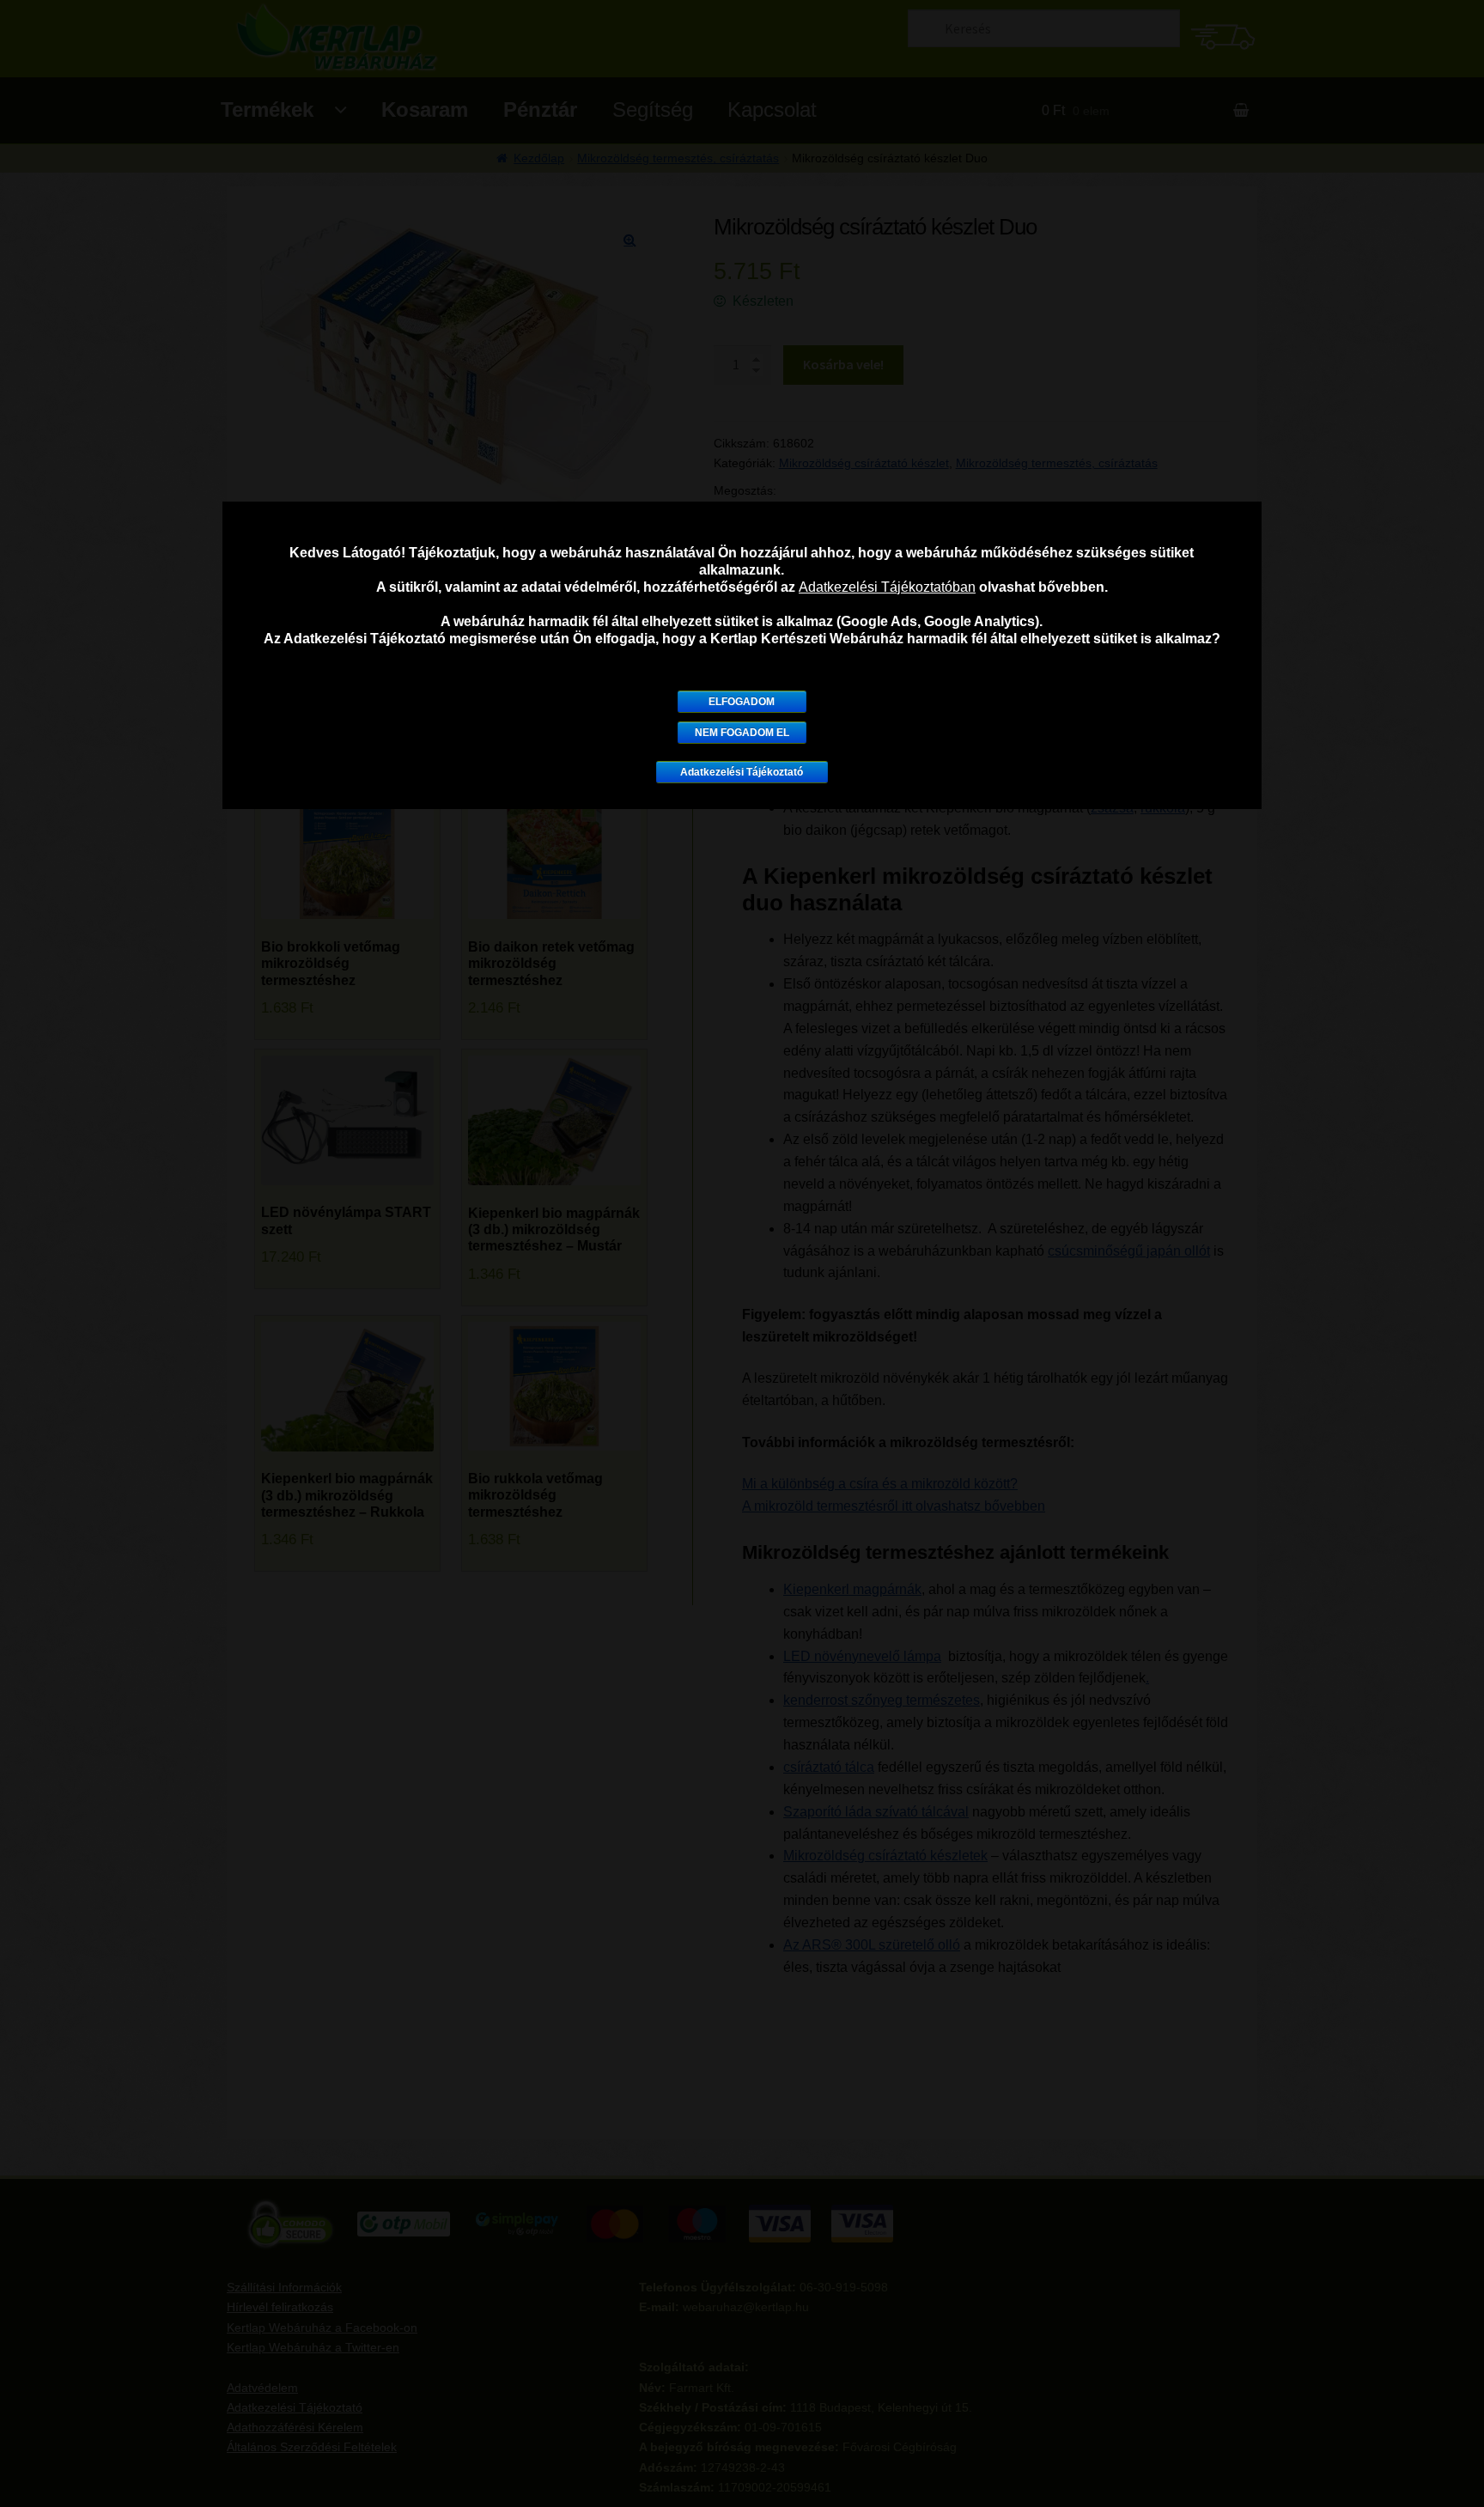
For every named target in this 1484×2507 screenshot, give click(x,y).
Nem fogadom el (742, 733)
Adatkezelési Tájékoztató (742, 772)
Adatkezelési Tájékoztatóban (887, 587)
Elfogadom (742, 702)
